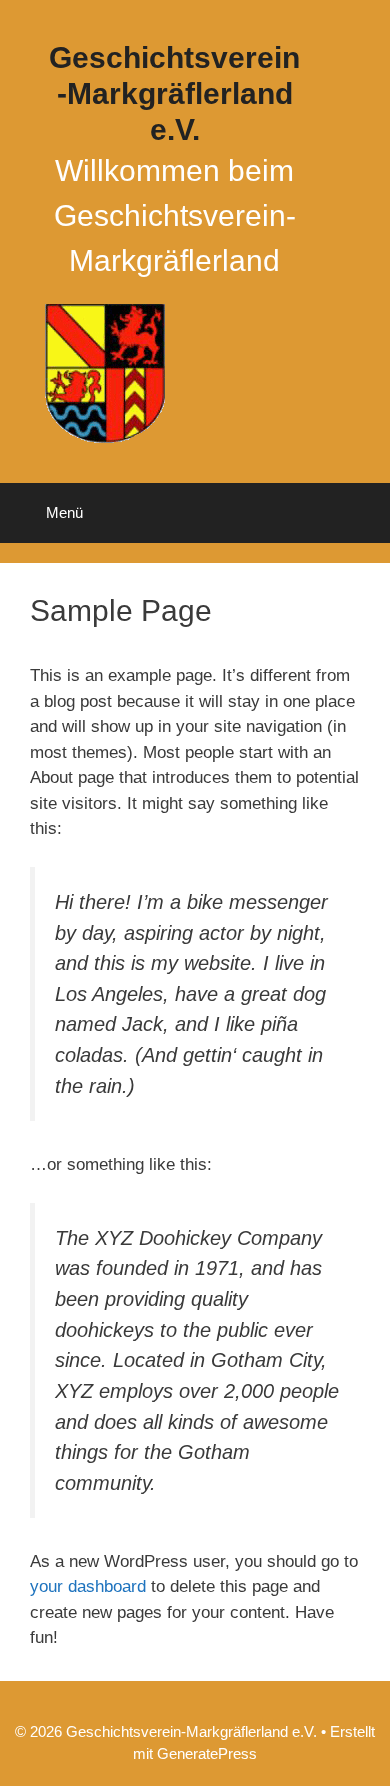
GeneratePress (207, 1753)
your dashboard (88, 1586)
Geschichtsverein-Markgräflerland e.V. (174, 93)
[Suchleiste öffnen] (360, 513)
